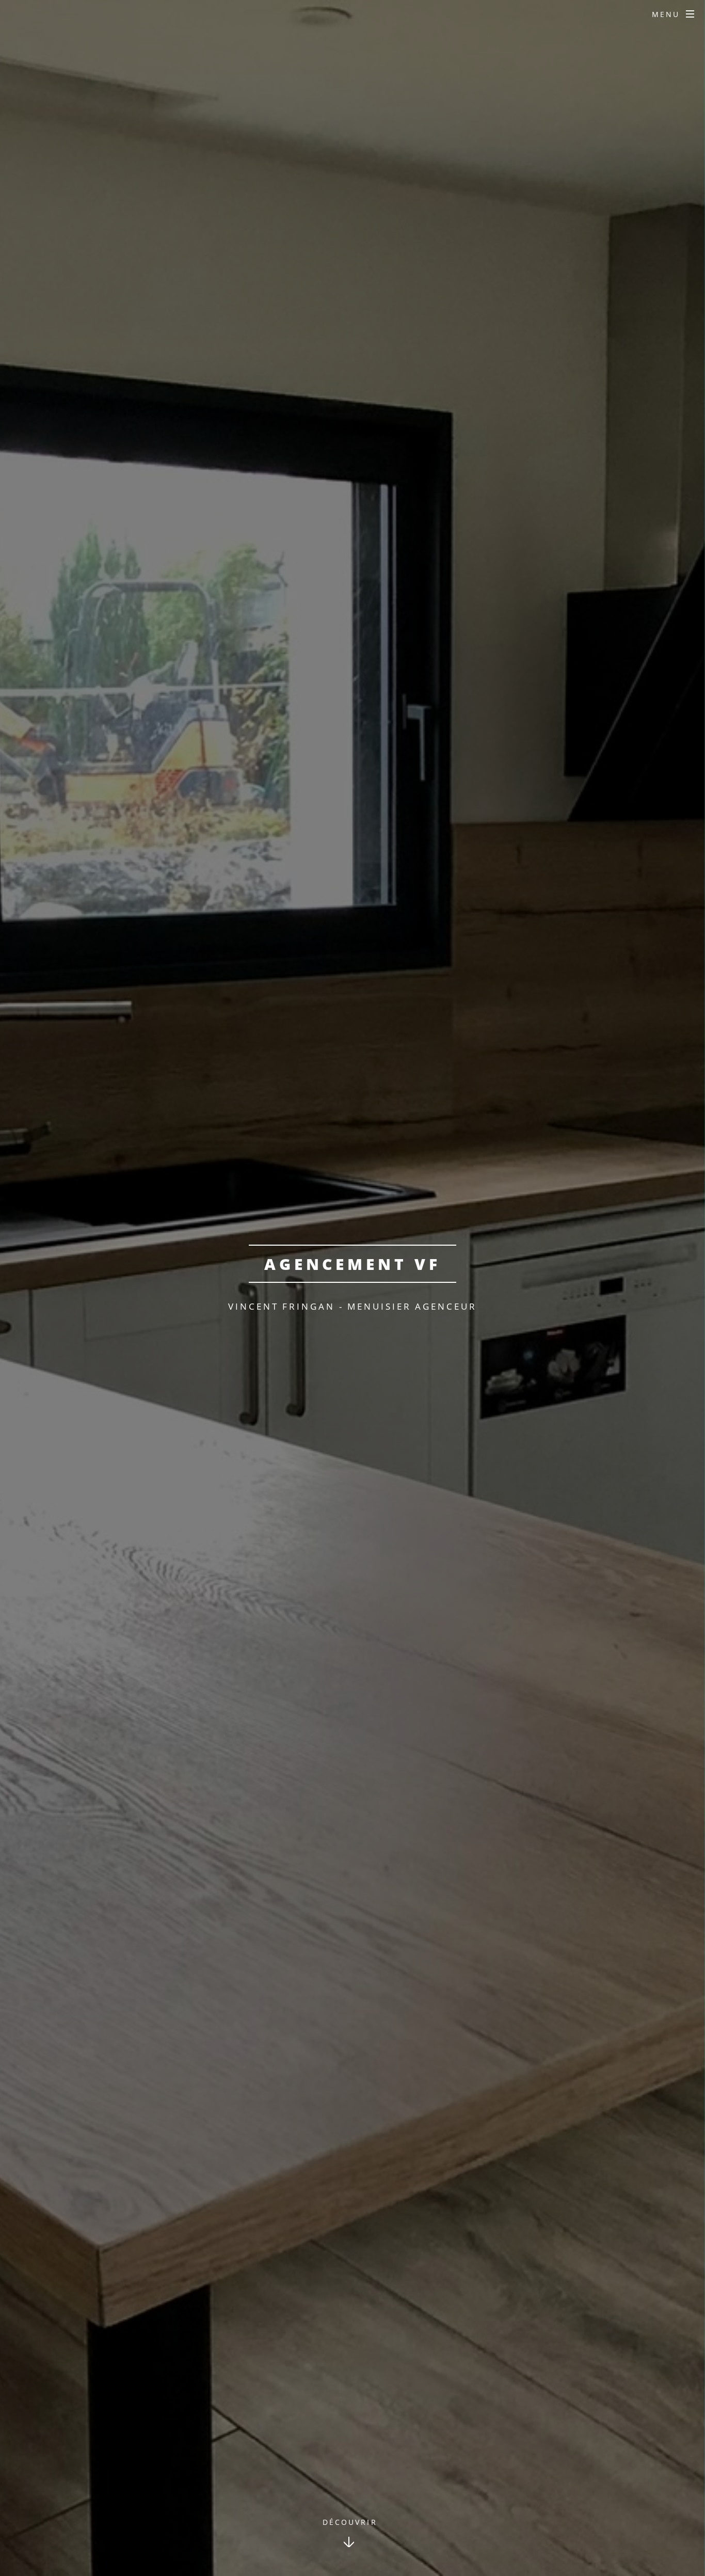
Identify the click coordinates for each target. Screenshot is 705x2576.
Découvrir (350, 2522)
